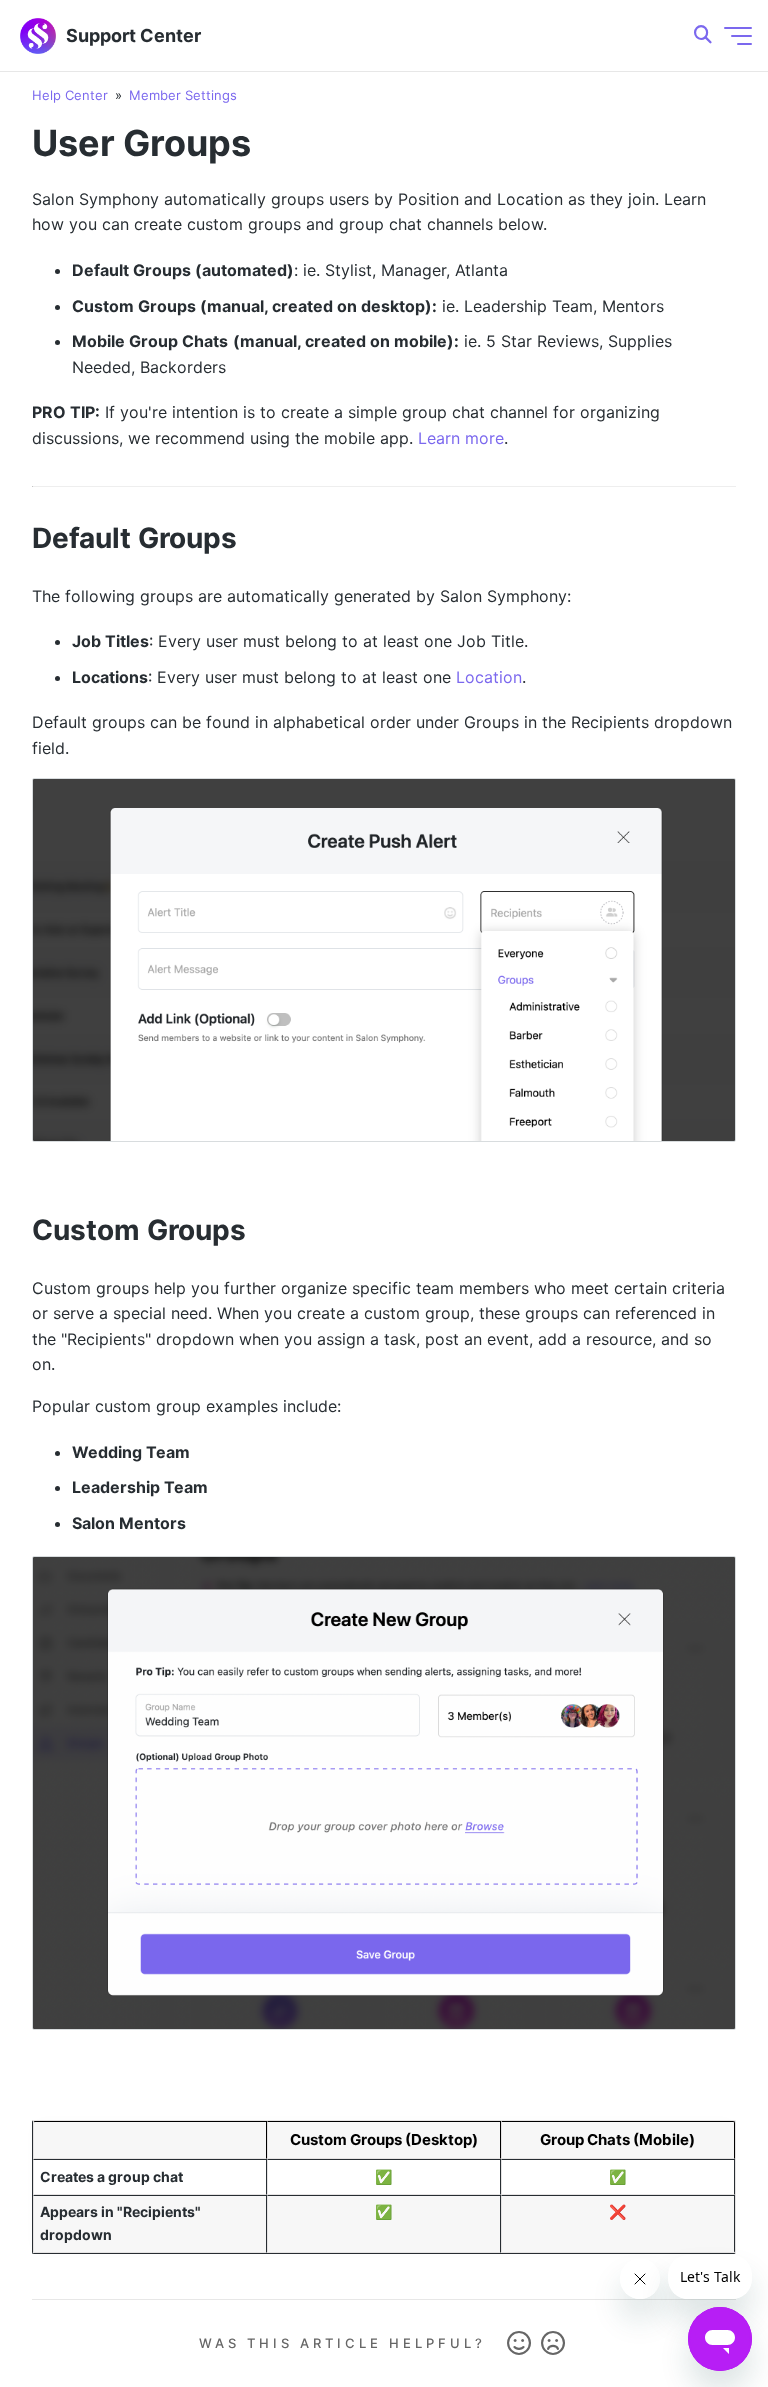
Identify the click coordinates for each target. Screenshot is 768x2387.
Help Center (70, 95)
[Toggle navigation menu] (738, 36)
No (553, 2344)
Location (489, 677)
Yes (519, 2344)
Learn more (461, 438)
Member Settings (183, 95)
